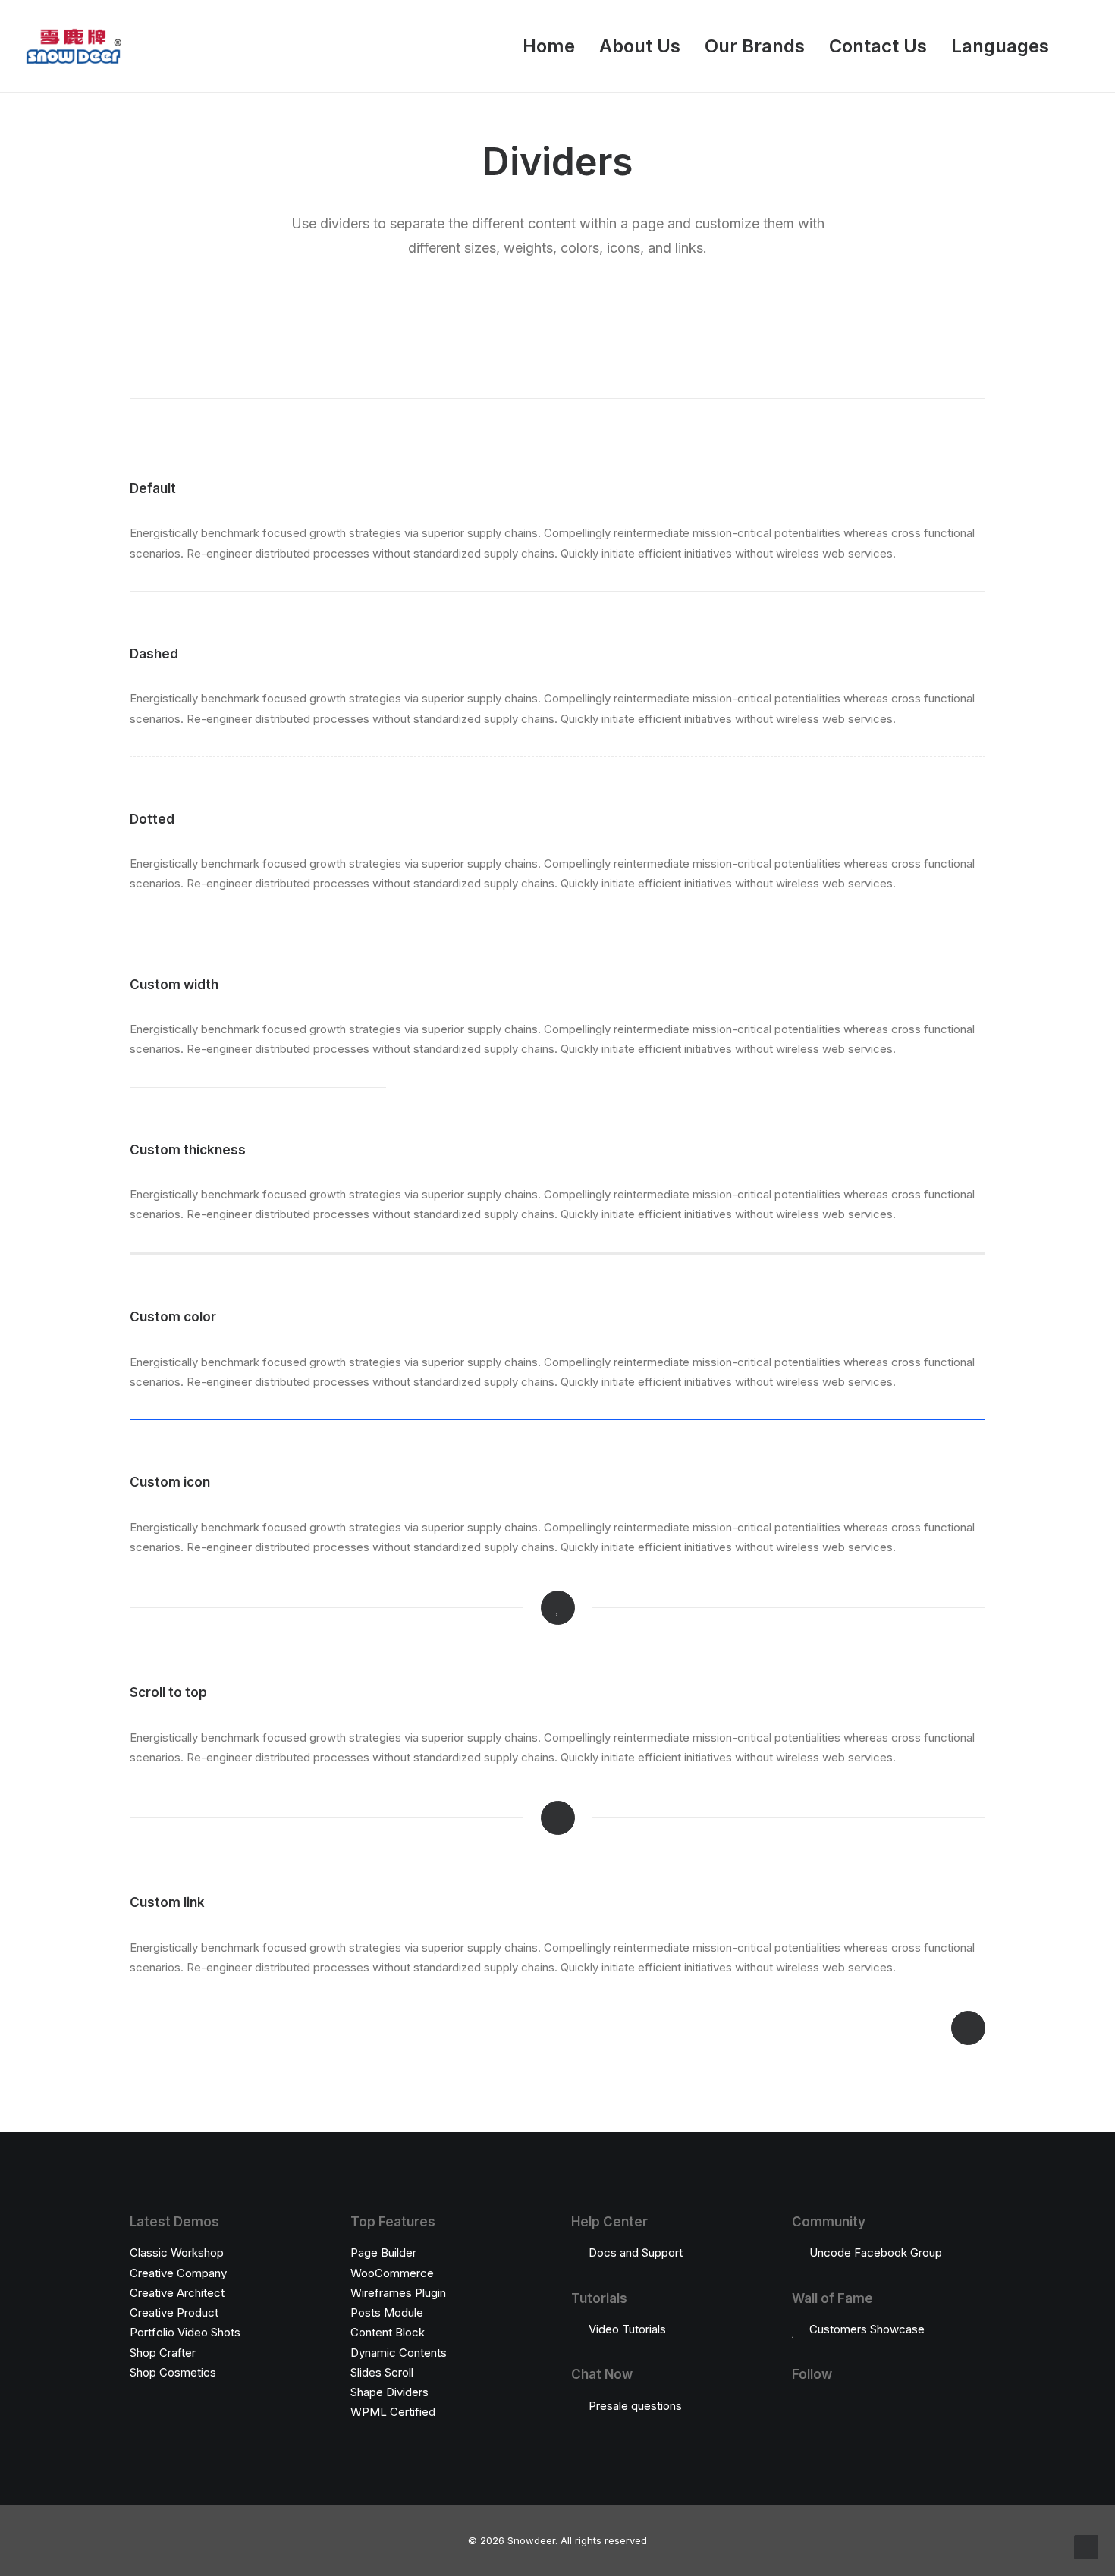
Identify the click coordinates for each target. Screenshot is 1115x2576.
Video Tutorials (627, 2329)
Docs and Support (636, 2252)
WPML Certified (393, 2412)
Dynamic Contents (399, 2353)
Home (549, 46)
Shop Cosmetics (173, 2372)
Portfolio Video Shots (185, 2332)
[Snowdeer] (73, 46)
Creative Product (174, 2312)
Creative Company (178, 2273)
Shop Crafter (163, 2353)
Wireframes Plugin (398, 2293)
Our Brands (755, 46)
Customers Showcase (867, 2329)
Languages (1000, 46)
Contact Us (878, 46)
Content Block (388, 2332)
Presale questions (635, 2406)
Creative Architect (177, 2293)
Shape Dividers (389, 2392)
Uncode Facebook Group (876, 2252)
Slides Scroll (382, 2372)
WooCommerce (392, 2273)
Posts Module (387, 2312)
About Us (640, 46)
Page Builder (383, 2252)
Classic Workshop (177, 2252)
